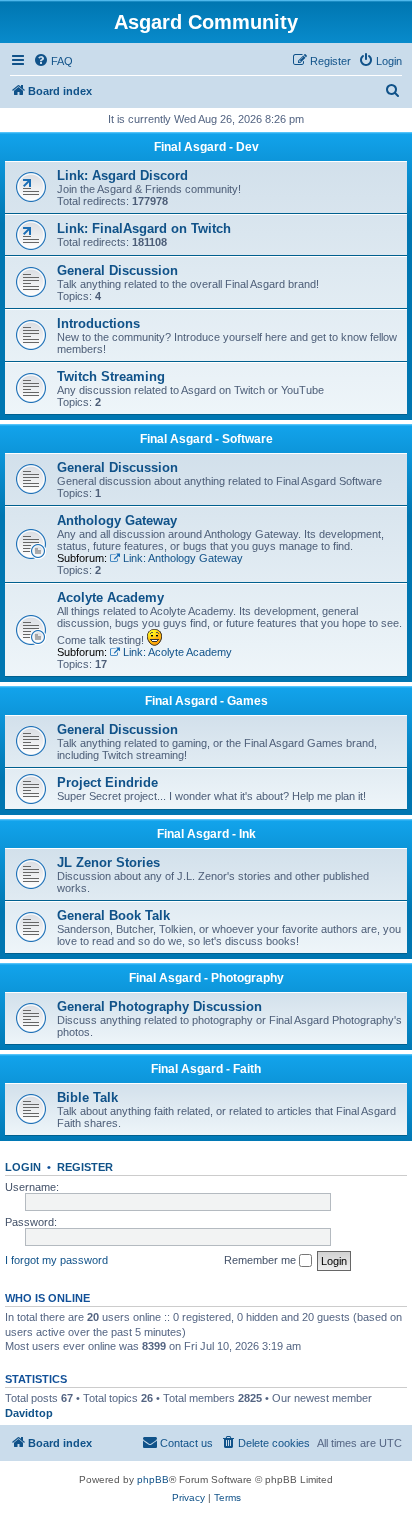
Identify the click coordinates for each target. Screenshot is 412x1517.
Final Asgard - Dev (206, 147)
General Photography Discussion (159, 1006)
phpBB (153, 1479)
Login (23, 1167)
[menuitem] (53, 61)
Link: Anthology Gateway (183, 558)
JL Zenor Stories (108, 862)
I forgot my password (56, 1260)
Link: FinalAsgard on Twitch (144, 228)
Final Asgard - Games (206, 701)
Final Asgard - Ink (206, 834)
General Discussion (117, 270)
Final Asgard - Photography (206, 978)
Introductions (98, 323)
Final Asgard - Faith (206, 1069)
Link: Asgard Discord (122, 175)
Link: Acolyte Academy (177, 652)
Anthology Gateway (117, 520)
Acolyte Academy (110, 597)
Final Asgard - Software (206, 439)
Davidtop (29, 1413)
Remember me (261, 1260)
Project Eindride (107, 782)
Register (85, 1167)
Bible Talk (87, 1097)
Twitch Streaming (111, 376)
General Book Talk (113, 915)
